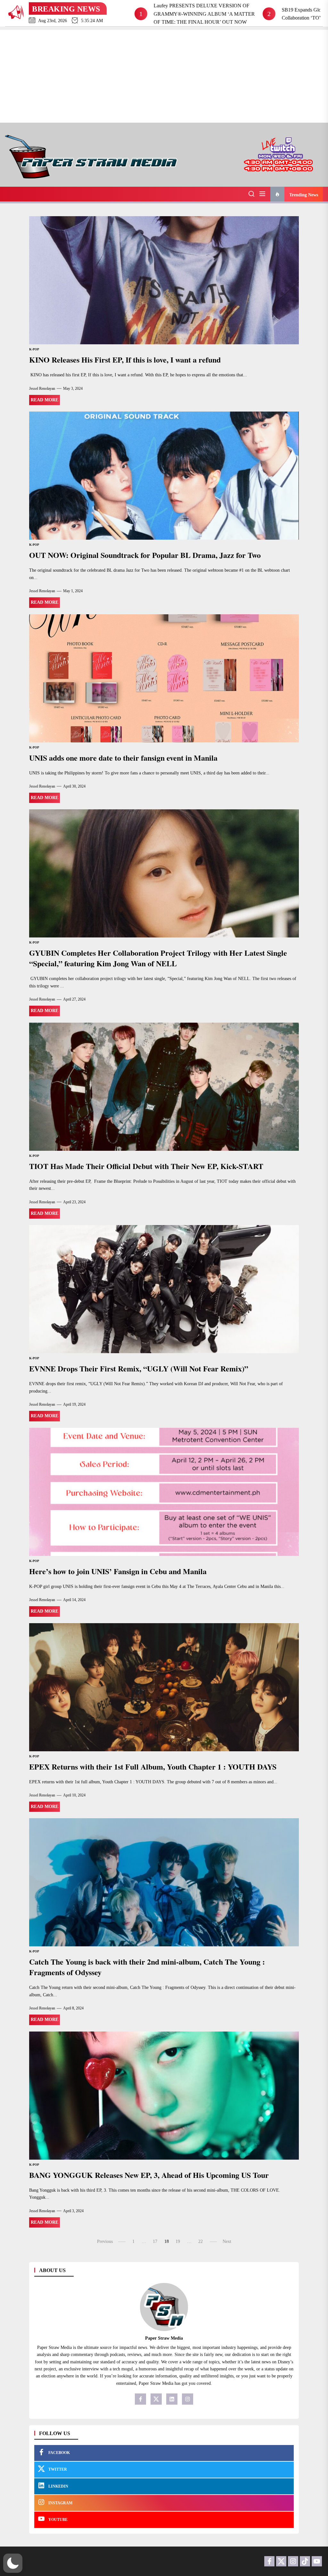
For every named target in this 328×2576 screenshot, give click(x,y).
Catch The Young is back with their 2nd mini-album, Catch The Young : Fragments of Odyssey (147, 1967)
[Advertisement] (164, 75)
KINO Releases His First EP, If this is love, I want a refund (125, 360)
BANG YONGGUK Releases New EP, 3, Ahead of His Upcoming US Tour (149, 2175)
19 (178, 2241)
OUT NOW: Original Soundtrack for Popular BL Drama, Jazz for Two (145, 555)
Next (227, 2241)
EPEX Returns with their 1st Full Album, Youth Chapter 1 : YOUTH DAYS (153, 1766)
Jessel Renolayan (42, 388)
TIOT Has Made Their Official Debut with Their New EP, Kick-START (146, 1166)
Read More (45, 400)
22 (201, 2241)
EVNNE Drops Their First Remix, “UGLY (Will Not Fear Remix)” (139, 1368)
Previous (105, 2241)
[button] (13, 2563)
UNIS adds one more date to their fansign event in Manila (123, 758)
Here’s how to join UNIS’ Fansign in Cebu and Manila (118, 1571)
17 (155, 2241)
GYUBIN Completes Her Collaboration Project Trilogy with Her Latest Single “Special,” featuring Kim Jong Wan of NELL (158, 958)
